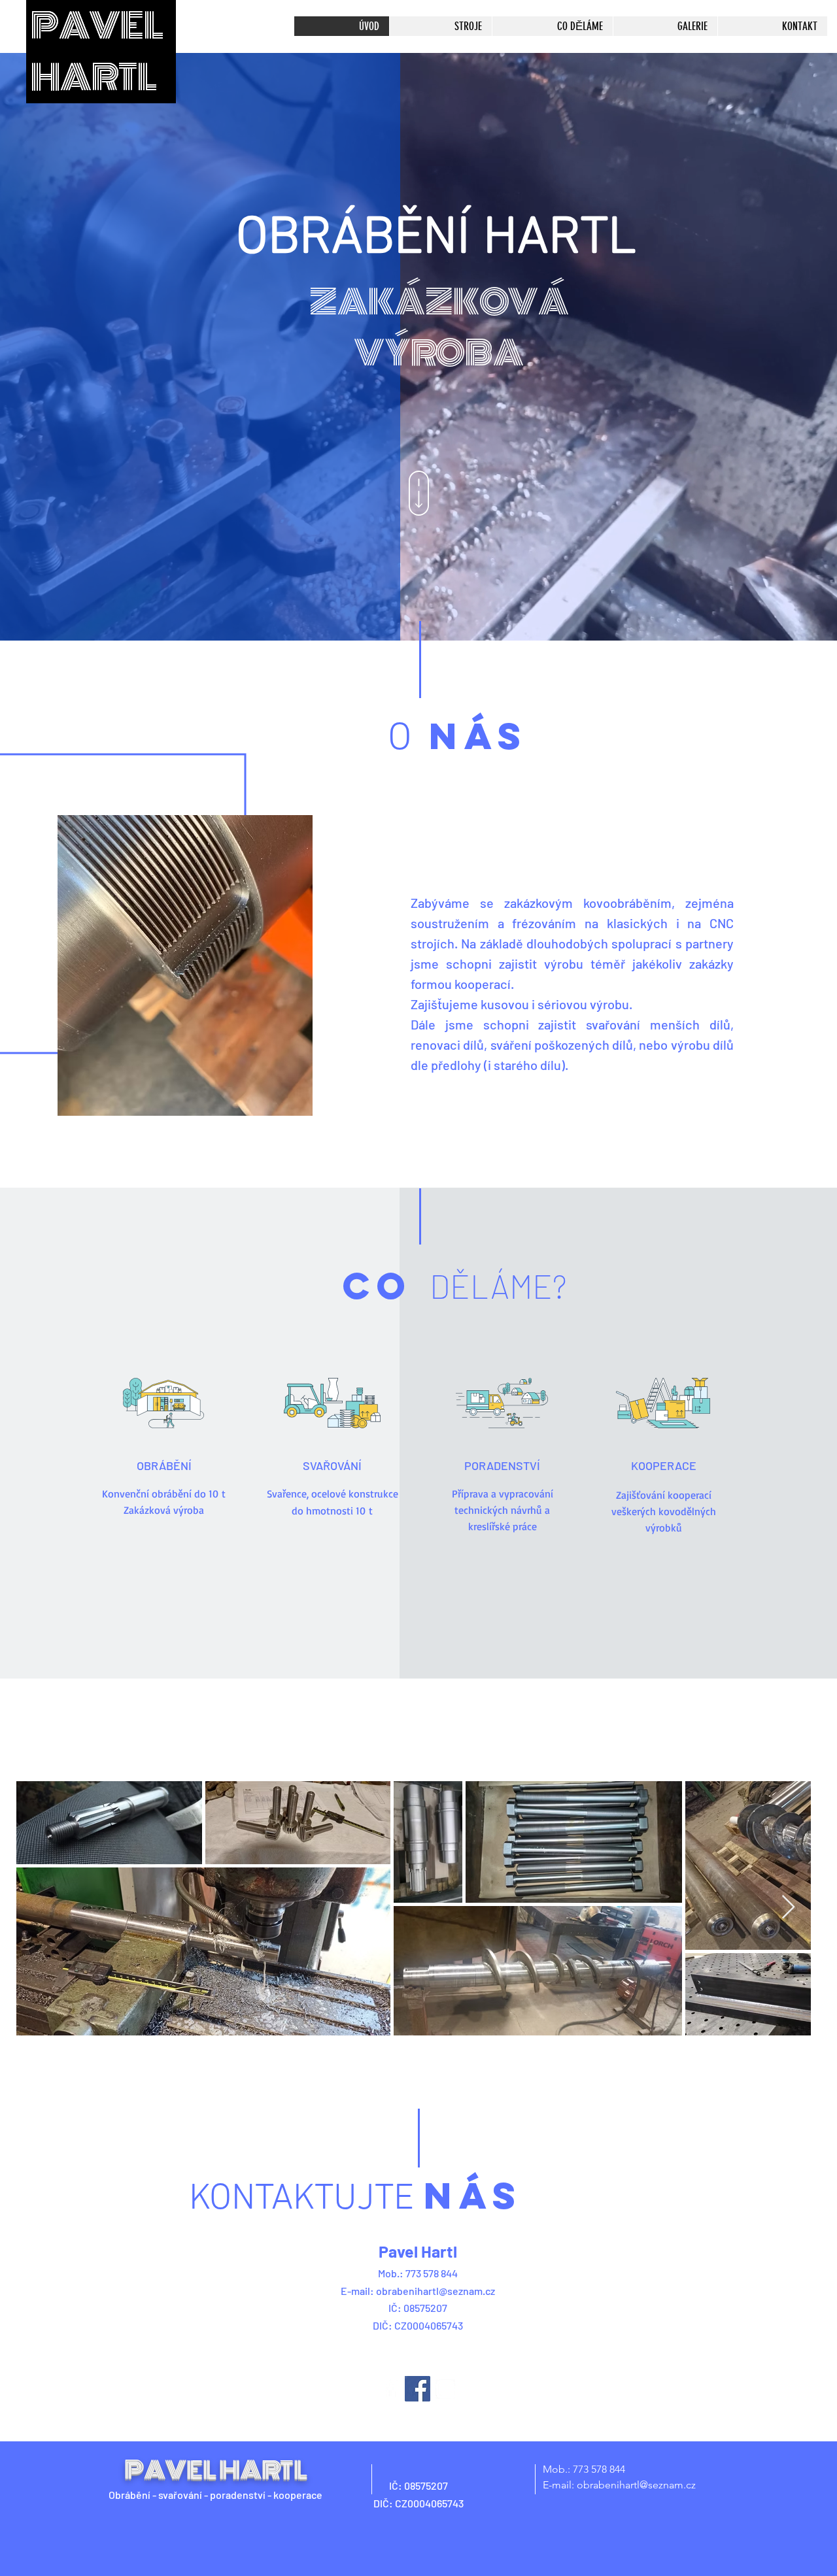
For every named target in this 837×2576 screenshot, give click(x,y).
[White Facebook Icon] (390, 2389)
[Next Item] (788, 1908)
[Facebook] (418, 2389)
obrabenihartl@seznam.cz (436, 2291)
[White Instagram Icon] (445, 2389)
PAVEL (97, 26)
